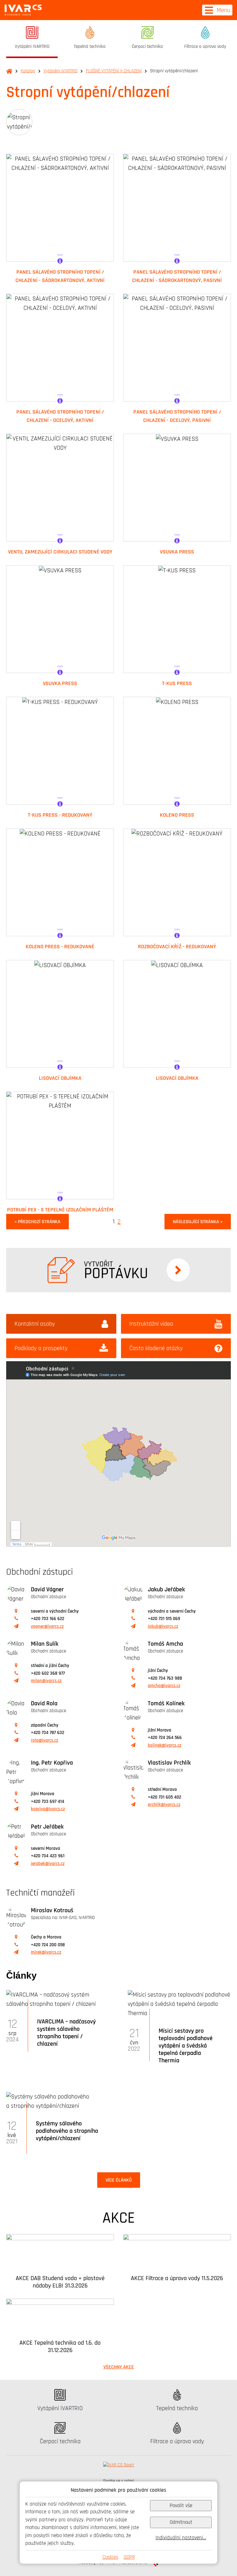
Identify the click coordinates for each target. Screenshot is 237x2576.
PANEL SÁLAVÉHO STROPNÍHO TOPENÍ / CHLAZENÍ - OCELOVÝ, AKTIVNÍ (60, 416)
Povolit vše (181, 2505)
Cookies (110, 2557)
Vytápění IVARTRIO (60, 71)
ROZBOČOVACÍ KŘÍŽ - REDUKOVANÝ (177, 946)
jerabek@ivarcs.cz (48, 1864)
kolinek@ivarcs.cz (164, 1745)
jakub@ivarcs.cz (163, 1626)
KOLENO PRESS (177, 815)
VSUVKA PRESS (177, 552)
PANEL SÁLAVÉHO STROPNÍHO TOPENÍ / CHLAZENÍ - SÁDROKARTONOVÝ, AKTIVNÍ (60, 276)
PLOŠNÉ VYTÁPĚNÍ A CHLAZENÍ (114, 71)
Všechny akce (119, 2367)
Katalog (28, 71)
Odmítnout (181, 2522)
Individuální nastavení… (181, 2538)
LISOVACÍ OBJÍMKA (60, 1078)
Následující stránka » (198, 1222)
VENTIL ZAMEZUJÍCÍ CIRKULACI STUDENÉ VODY (60, 552)
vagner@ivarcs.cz (47, 1626)
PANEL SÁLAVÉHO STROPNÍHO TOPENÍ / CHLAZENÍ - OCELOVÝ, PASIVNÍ (177, 416)
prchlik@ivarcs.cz (164, 1805)
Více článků (119, 2180)
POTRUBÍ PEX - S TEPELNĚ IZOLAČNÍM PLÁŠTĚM (60, 1210)
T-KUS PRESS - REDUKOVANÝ (60, 815)
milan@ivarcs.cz (46, 1681)
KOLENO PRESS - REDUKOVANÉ (60, 946)
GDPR (129, 2557)
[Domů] (23, 10)
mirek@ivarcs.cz (46, 1952)
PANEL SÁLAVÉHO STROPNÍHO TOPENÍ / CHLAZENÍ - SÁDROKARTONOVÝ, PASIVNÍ (177, 276)
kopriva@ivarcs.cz (48, 1809)
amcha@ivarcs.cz (164, 1686)
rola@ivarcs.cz (44, 1740)
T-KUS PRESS (177, 683)
